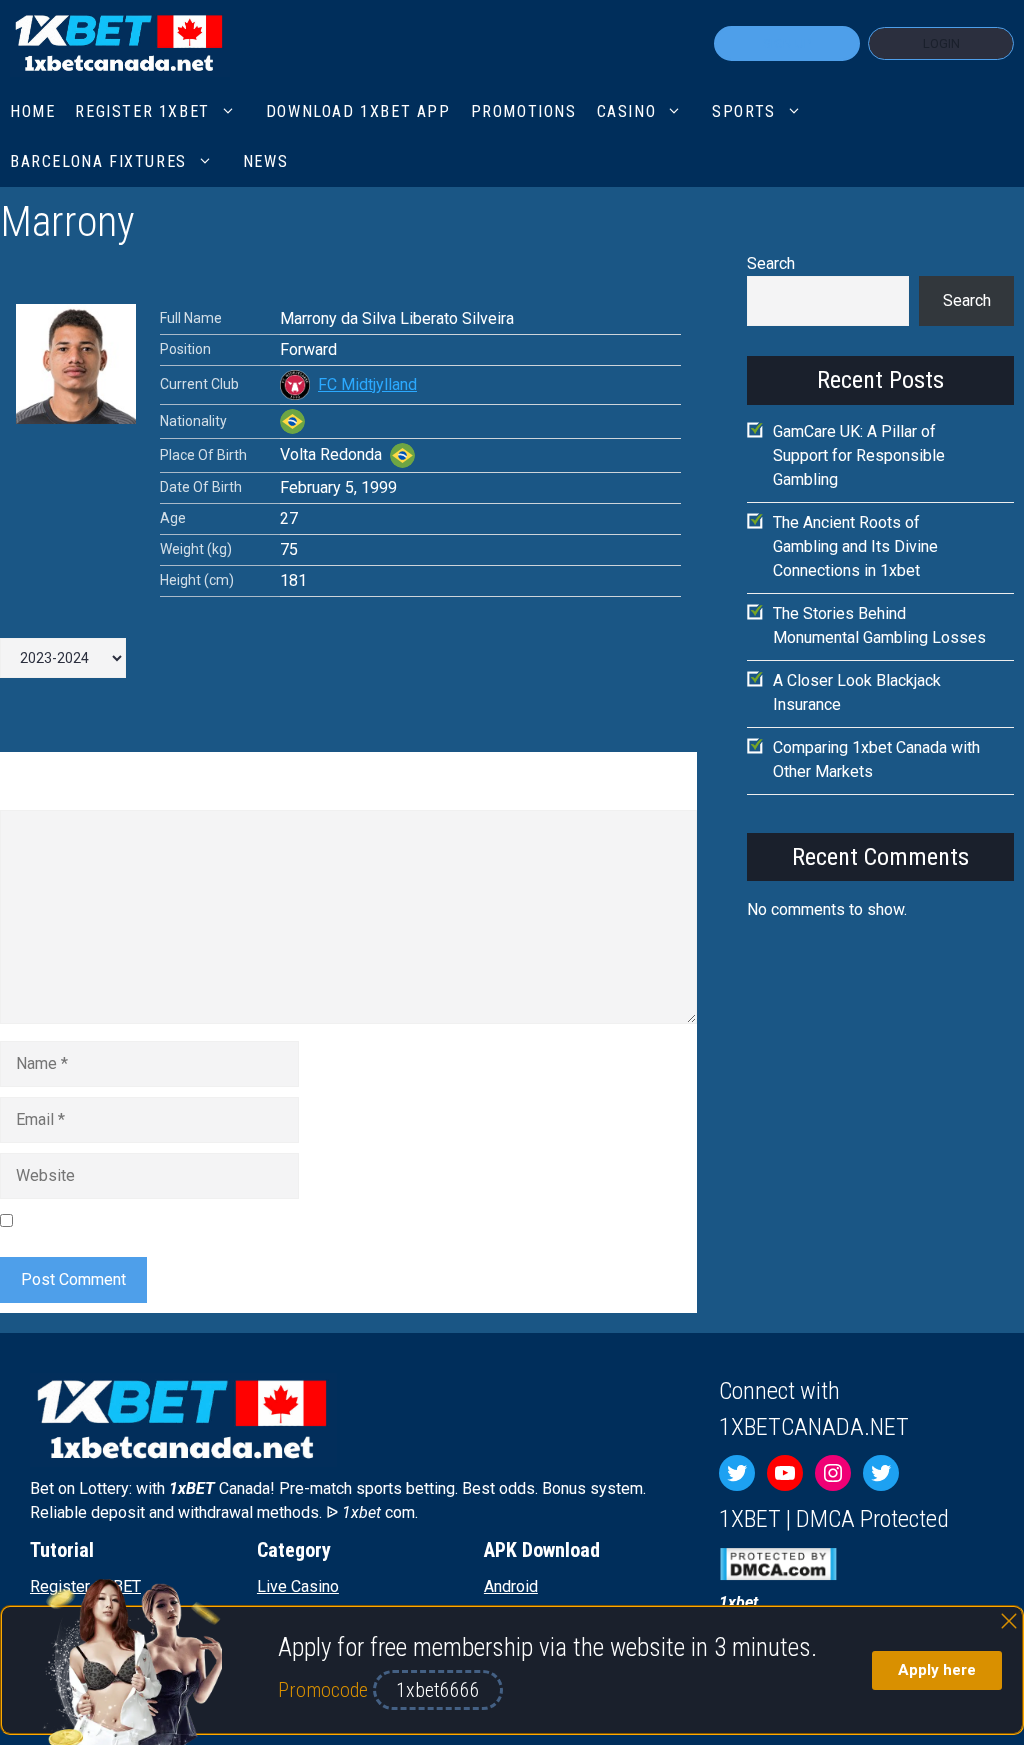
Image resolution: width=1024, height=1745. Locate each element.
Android (511, 1586)
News (265, 161)
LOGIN (941, 43)
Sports (744, 111)
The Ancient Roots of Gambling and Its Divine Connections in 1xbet (855, 546)
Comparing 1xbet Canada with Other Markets (876, 759)
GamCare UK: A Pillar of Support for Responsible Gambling (859, 455)
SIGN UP (787, 43)
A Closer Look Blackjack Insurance (857, 692)
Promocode (325, 1690)
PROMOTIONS (524, 111)
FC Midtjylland (367, 384)
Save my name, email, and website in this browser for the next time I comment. (295, 1220)
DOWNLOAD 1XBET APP (358, 111)
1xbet (738, 1602)
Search (771, 263)
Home (32, 111)
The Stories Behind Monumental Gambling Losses (879, 625)
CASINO (627, 111)
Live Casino (298, 1586)
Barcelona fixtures (98, 161)
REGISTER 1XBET (142, 111)
